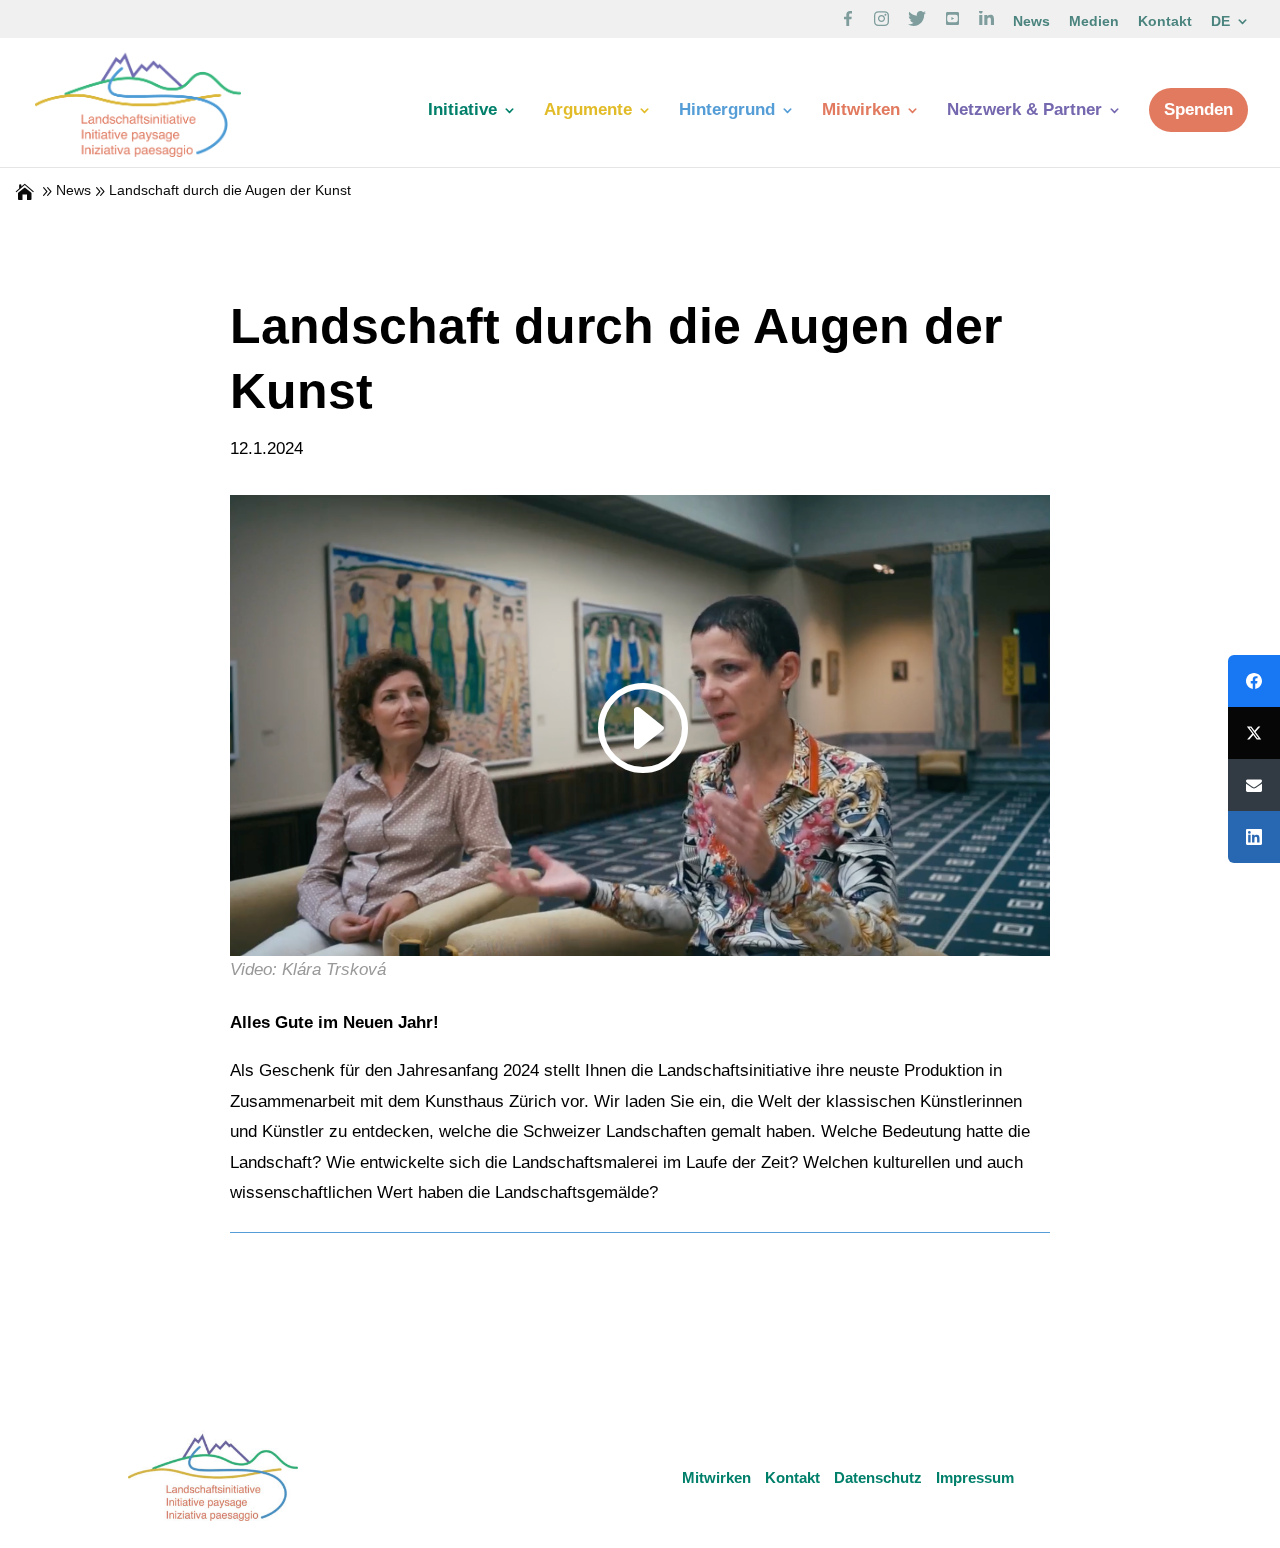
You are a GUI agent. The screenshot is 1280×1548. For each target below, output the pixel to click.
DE (1220, 21)
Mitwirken (861, 111)
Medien (1094, 21)
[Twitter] (1254, 733)
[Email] (1254, 785)
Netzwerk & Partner (1024, 111)
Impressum (975, 1477)
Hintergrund (727, 111)
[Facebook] (1254, 681)
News (1031, 21)
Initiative (462, 111)
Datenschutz (878, 1477)
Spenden (1198, 109)
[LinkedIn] (1254, 837)
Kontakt (1165, 21)
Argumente (588, 111)
